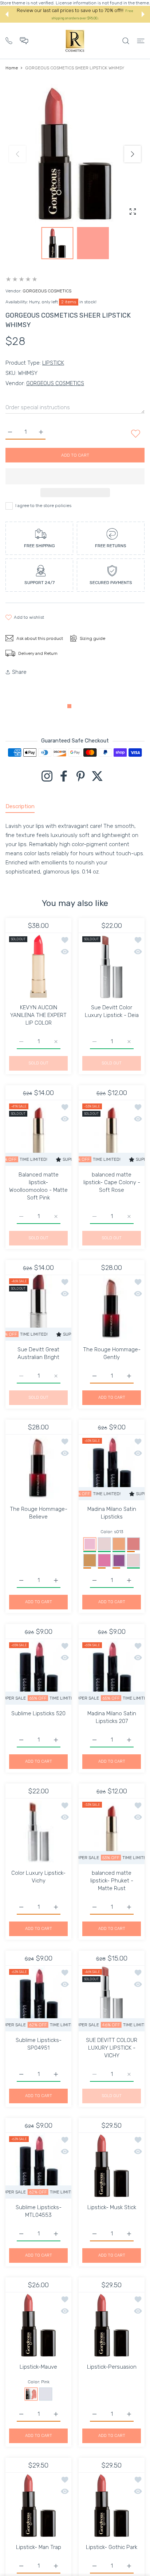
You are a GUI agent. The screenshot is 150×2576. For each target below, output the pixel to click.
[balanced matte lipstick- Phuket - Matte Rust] (112, 1831)
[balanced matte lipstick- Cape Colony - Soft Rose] (112, 1133)
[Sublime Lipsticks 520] (38, 1672)
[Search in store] (126, 41)
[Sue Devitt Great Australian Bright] (38, 1308)
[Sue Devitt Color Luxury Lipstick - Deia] (112, 966)
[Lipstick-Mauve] (38, 2325)
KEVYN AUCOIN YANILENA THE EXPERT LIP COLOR (38, 1015)
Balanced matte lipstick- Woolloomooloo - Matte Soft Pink (38, 1186)
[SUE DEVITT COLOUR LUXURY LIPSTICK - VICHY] (112, 1998)
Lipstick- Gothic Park (112, 2547)
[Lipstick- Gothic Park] (112, 2505)
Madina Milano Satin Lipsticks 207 (112, 1717)
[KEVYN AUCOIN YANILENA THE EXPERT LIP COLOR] (38, 966)
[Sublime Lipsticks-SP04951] (38, 1998)
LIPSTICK (53, 363)
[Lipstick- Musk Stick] (112, 2166)
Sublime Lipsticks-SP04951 (39, 2044)
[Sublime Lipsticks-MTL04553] (38, 2166)
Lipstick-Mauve (38, 2367)
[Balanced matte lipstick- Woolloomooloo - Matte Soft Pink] (38, 1133)
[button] (7, 14)
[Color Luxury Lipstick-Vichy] (38, 1831)
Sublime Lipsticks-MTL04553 (39, 2211)
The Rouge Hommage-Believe (39, 1513)
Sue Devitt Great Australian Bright (38, 1353)
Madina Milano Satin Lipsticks (112, 1513)
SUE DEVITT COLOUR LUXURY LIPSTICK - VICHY (112, 2048)
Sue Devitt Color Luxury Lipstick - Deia (112, 1011)
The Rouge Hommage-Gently (112, 1353)
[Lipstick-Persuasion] (112, 2325)
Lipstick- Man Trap (39, 2547)
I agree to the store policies (43, 506)
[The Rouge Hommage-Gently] (112, 1308)
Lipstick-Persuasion (112, 2367)
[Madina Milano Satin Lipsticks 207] (112, 1672)
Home (12, 68)
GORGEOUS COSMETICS (47, 291)
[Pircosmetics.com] (75, 41)
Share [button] (19, 672)
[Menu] (141, 41)
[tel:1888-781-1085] (9, 40)
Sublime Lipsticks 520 (38, 1713)
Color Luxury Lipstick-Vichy (38, 1877)
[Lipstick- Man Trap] (38, 2505)
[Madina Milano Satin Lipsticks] (112, 1467)
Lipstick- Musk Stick (112, 2207)
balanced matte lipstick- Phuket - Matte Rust (112, 1881)
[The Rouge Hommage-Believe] (38, 1467)
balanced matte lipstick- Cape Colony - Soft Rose (112, 1182)
